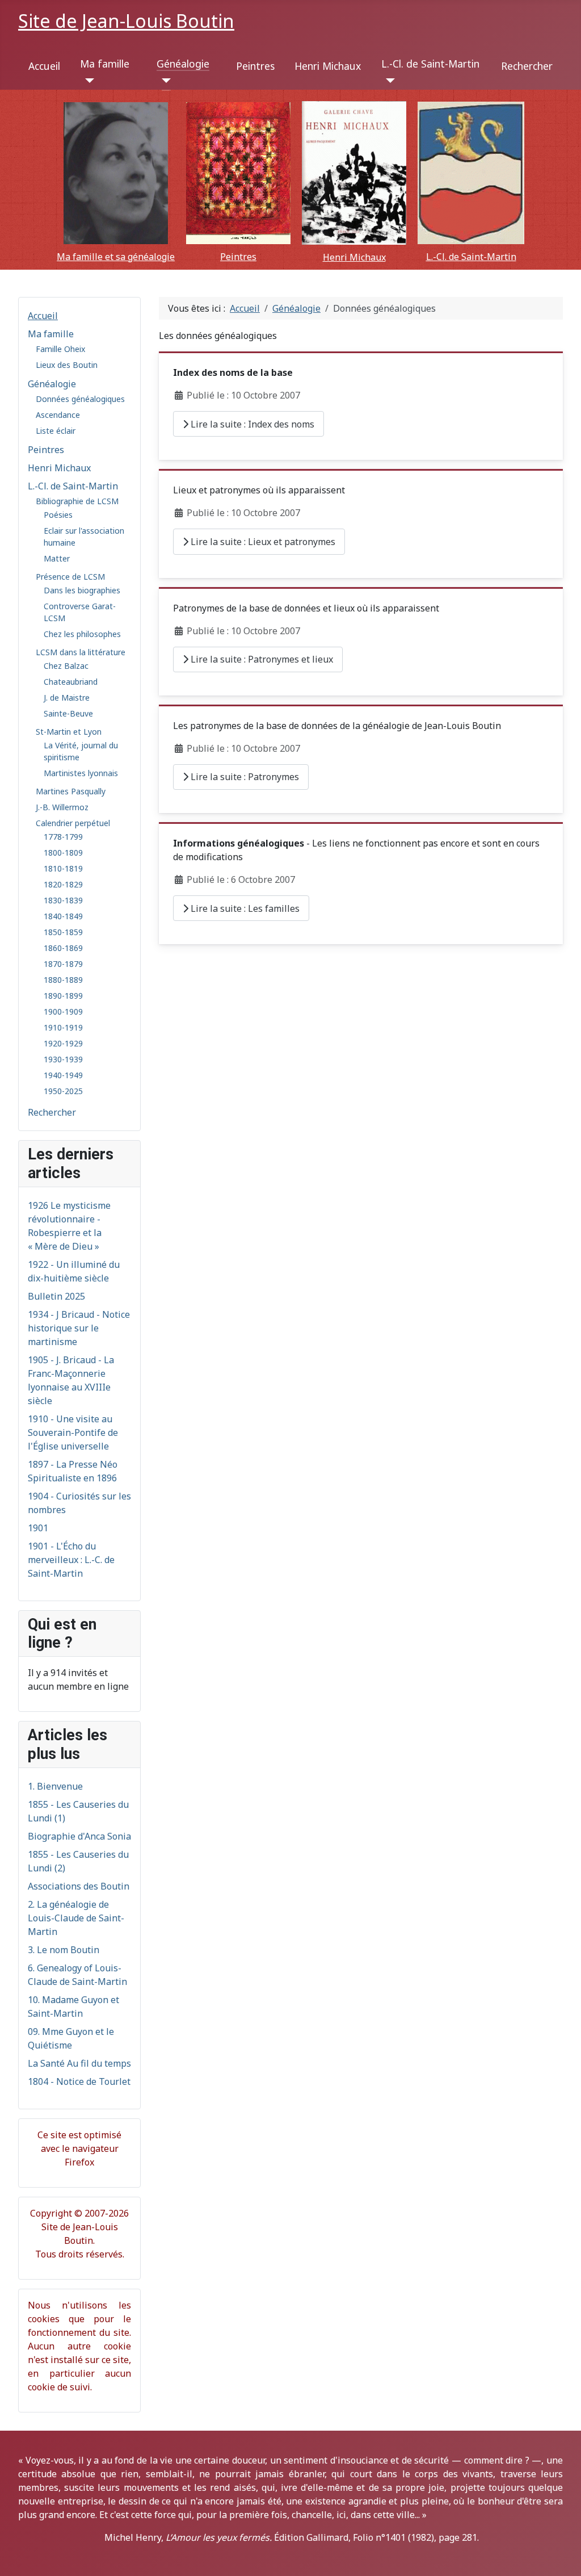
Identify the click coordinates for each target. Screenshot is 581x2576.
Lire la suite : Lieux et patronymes (262, 542)
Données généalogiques (80, 399)
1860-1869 (63, 948)
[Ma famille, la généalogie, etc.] (116, 173)
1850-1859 (63, 932)
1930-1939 (63, 1059)
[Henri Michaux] (354, 173)
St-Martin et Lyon (69, 732)
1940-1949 (63, 1075)
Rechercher (527, 66)
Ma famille (105, 64)
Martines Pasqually (71, 791)
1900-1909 (63, 1011)
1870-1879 (63, 964)
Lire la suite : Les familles (244, 908)
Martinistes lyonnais (81, 773)
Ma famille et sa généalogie (116, 257)
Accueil (44, 66)
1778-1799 (63, 837)
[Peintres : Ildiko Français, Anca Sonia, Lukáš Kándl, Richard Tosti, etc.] (238, 173)
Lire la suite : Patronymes (244, 777)
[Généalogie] (164, 81)
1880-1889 (63, 980)
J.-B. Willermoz (62, 807)
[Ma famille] (87, 81)
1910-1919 (63, 1027)
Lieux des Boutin (67, 365)
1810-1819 (63, 868)
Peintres (255, 66)
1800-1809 (63, 853)
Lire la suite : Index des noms (251, 424)
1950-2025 (63, 1091)
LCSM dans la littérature (81, 652)
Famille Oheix (60, 349)
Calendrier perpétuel (73, 823)
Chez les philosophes (82, 634)
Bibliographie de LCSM (77, 501)
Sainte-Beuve (68, 713)
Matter (57, 558)
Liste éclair (56, 431)
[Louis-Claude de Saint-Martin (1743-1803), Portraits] (471, 173)
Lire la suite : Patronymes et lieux (261, 659)
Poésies (58, 515)
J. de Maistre (67, 698)
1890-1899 (63, 996)
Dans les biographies (82, 590)
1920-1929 (63, 1043)
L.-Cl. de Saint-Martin (430, 64)
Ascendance (58, 415)
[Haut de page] (561, 2555)
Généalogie (183, 64)
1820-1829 (63, 884)
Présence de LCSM (70, 577)
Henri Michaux (328, 66)
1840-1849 (63, 916)
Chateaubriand (71, 682)
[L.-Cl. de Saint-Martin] (388, 81)
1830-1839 (63, 900)
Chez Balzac (66, 666)
